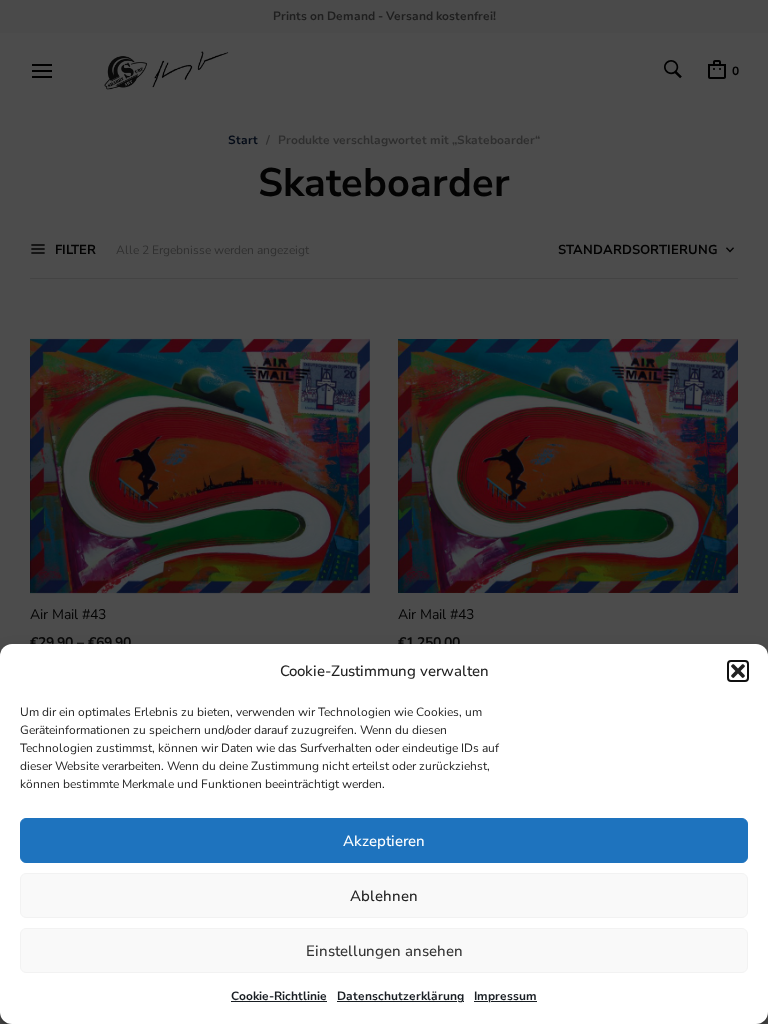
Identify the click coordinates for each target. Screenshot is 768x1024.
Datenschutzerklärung (400, 996)
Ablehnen (384, 896)
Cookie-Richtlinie (279, 996)
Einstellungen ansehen (384, 951)
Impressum (505, 996)
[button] (738, 671)
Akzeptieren (384, 841)
